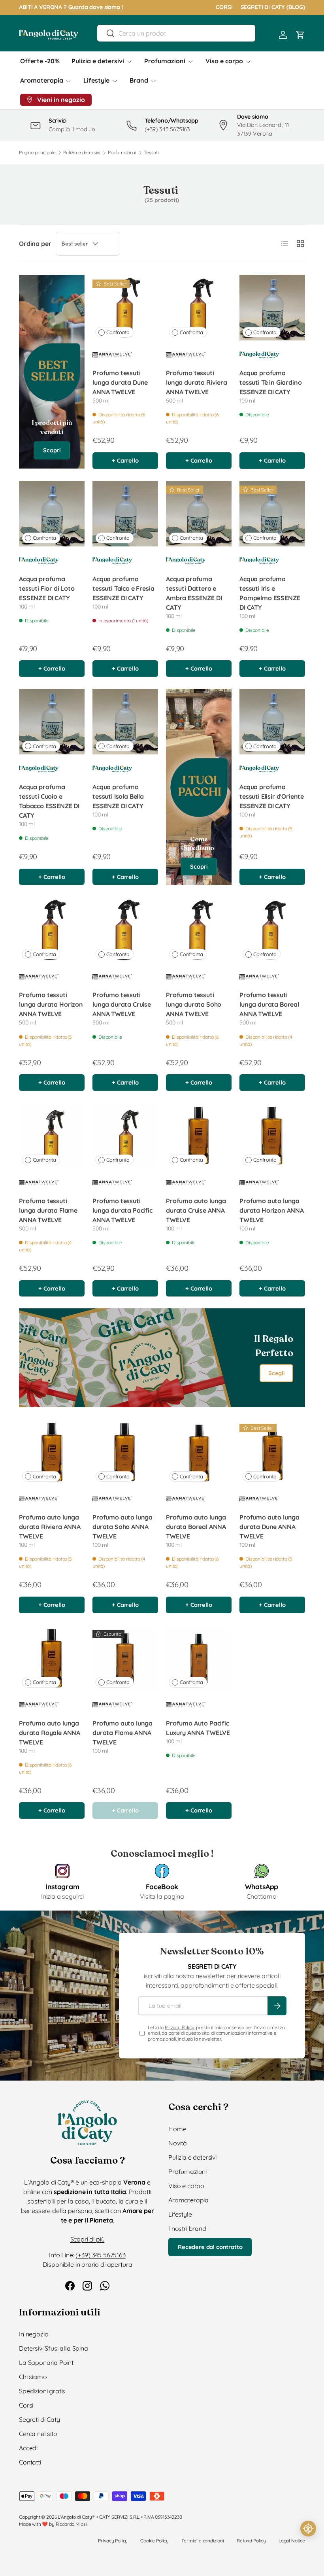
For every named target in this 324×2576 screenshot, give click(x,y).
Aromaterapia (188, 2200)
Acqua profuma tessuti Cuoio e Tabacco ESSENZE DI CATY (49, 801)
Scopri (52, 450)
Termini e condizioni (203, 2541)
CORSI (224, 7)
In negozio (34, 2334)
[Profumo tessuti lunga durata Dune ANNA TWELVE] (125, 308)
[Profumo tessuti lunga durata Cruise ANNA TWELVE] (125, 930)
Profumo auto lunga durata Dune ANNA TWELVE (269, 1527)
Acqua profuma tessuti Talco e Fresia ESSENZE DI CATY (123, 588)
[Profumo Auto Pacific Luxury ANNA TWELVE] (199, 1658)
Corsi (26, 2405)
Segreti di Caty (40, 2419)
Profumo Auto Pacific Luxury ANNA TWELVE (198, 1728)
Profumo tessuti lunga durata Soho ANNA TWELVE (194, 1004)
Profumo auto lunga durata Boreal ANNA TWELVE (196, 1527)
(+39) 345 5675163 (100, 2255)
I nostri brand (187, 2228)
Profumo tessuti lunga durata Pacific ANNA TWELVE (122, 1210)
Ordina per (35, 244)
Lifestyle (180, 2214)
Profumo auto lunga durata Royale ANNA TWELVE (50, 1733)
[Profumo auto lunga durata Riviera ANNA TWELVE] (52, 1452)
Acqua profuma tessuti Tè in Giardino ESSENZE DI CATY (270, 382)
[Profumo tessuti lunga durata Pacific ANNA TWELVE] (125, 1136)
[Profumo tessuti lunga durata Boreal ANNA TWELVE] (272, 930)
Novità (178, 2143)
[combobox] (176, 33)
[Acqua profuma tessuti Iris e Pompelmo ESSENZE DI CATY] (272, 514)
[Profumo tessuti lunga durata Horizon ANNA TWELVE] (52, 930)
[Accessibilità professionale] (308, 2529)
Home (177, 2129)
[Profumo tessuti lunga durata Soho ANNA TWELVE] (199, 930)
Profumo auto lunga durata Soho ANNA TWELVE (122, 1527)
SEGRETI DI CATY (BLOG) (273, 7)
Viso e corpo (186, 2186)
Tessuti (151, 153)
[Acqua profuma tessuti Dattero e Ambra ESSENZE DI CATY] (199, 514)
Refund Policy (251, 2541)
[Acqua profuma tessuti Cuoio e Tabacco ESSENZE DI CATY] (52, 722)
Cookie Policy (154, 2541)
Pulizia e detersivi (82, 153)
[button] (300, 35)
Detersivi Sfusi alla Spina (54, 2348)
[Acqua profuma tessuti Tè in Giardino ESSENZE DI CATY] (272, 308)
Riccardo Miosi (71, 2524)
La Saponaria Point (46, 2362)
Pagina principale (37, 153)
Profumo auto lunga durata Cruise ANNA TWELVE (196, 1210)
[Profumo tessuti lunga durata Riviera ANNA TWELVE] (199, 308)
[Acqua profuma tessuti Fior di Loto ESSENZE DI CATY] (52, 514)
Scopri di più (88, 2239)
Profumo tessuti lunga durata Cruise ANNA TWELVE (122, 1004)
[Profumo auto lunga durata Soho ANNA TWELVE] (125, 1452)
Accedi (28, 2448)
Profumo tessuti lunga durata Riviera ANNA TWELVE (197, 382)
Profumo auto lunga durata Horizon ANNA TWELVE (272, 1210)
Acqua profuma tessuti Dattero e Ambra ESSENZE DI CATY (194, 593)
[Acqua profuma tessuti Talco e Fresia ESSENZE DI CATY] (125, 514)
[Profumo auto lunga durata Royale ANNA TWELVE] (52, 1658)
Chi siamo (33, 2377)
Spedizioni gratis (42, 2391)
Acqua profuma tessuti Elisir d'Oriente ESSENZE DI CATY (272, 796)
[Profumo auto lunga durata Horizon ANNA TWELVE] (272, 1136)
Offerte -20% (40, 61)
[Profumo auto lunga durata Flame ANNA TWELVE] (125, 1658)
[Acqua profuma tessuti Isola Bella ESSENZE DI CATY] (125, 722)
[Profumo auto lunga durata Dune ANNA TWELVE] (272, 1452)
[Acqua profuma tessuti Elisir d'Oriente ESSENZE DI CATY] (272, 722)
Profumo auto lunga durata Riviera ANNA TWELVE (50, 1527)
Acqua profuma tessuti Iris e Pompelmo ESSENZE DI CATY (270, 593)
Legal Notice (292, 2541)
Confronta (118, 332)
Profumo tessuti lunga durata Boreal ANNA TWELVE (269, 1004)
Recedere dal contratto (210, 2247)
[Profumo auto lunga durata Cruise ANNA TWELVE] (199, 1136)
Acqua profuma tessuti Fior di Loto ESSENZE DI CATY (47, 588)
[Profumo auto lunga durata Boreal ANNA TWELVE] (199, 1452)
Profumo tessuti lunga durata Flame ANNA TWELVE (48, 1210)
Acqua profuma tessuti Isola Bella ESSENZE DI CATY (118, 796)
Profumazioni (122, 153)
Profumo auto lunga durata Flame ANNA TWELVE (122, 1733)
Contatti (30, 2462)
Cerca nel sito (38, 2434)
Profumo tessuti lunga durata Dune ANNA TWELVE (120, 382)
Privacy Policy (180, 2027)
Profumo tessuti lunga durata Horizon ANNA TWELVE (51, 1004)
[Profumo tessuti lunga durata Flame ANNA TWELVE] (52, 1136)
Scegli (276, 1373)
